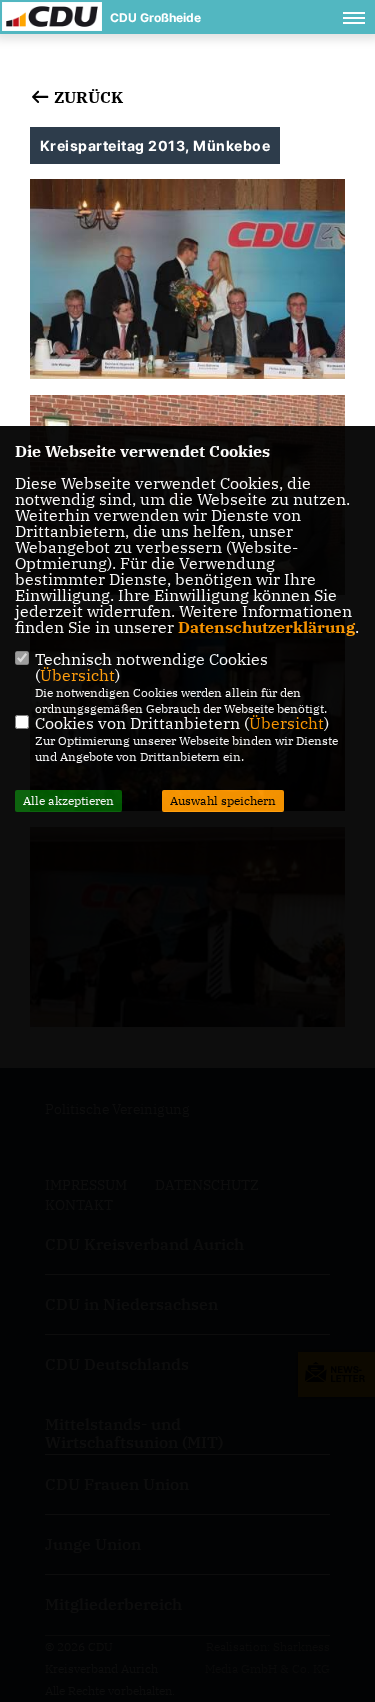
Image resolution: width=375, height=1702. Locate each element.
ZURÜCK (86, 97)
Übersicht (77, 675)
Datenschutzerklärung (266, 627)
